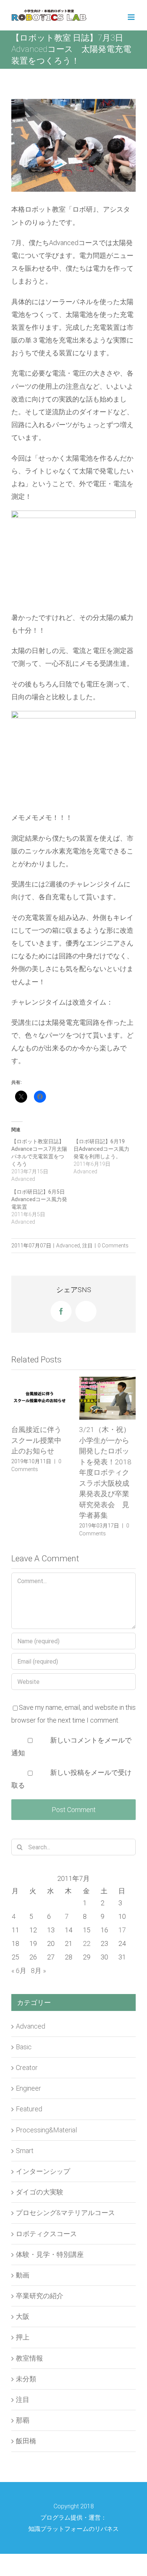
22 (87, 1947)
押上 (23, 2341)
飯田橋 (26, 2445)
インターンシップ (43, 2175)
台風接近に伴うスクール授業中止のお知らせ (36, 1440)
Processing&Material (46, 2133)
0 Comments (113, 1246)
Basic (24, 2050)
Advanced (68, 1246)
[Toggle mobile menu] (132, 17)
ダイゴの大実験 (40, 2195)
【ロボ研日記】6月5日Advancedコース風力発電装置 (39, 1199)
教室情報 (29, 2362)
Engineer (28, 2092)
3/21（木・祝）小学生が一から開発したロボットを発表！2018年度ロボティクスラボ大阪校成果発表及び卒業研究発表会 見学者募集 (105, 1472)
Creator (27, 2071)
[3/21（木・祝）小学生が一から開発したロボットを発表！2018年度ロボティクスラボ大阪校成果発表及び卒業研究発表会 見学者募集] (107, 1398)
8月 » (38, 1974)
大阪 (23, 2320)
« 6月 (19, 1974)
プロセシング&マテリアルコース (65, 2216)
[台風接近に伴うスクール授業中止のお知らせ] (40, 1398)
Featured (29, 2113)
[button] (73, 557)
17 (122, 1933)
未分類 (26, 2382)
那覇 (23, 2424)
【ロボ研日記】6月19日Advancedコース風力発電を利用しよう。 (101, 1149)
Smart (25, 2154)
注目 (87, 1246)
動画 (23, 2278)
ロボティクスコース (46, 2237)
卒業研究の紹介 (40, 2299)
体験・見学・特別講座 (50, 2258)
